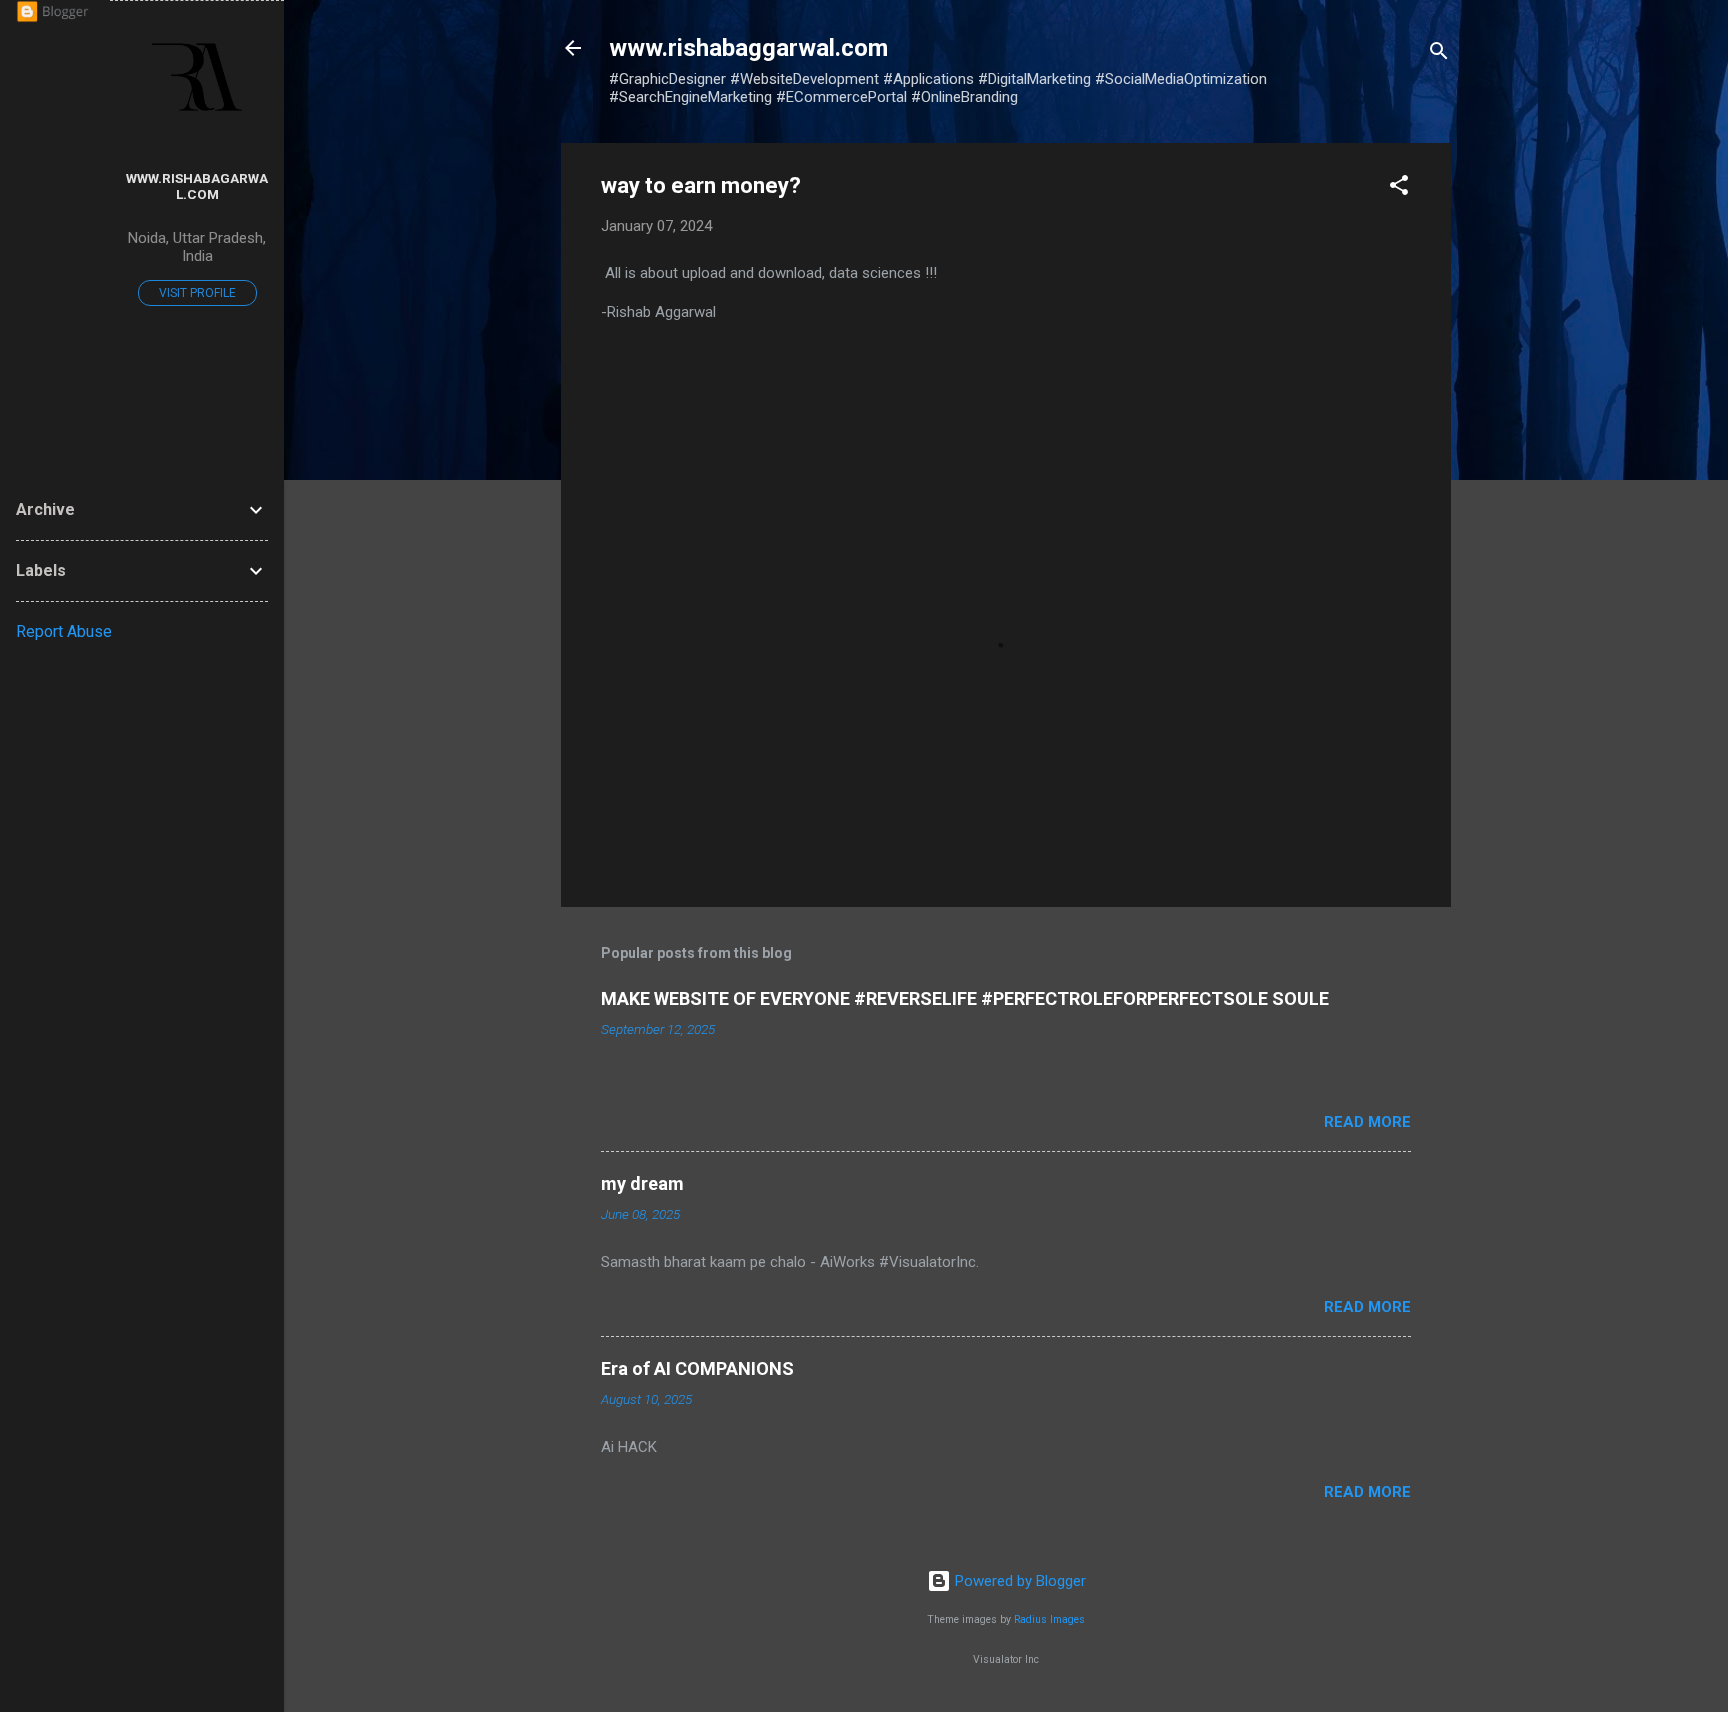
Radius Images (1049, 1619)
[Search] (1439, 54)
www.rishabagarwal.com (197, 186)
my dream (642, 1183)
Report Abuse (64, 631)
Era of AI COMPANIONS (697, 1368)
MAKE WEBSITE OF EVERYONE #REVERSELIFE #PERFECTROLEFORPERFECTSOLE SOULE (965, 998)
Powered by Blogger (1018, 1581)
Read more (1367, 1122)
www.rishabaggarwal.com (748, 48)
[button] (1399, 188)
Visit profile (197, 293)
